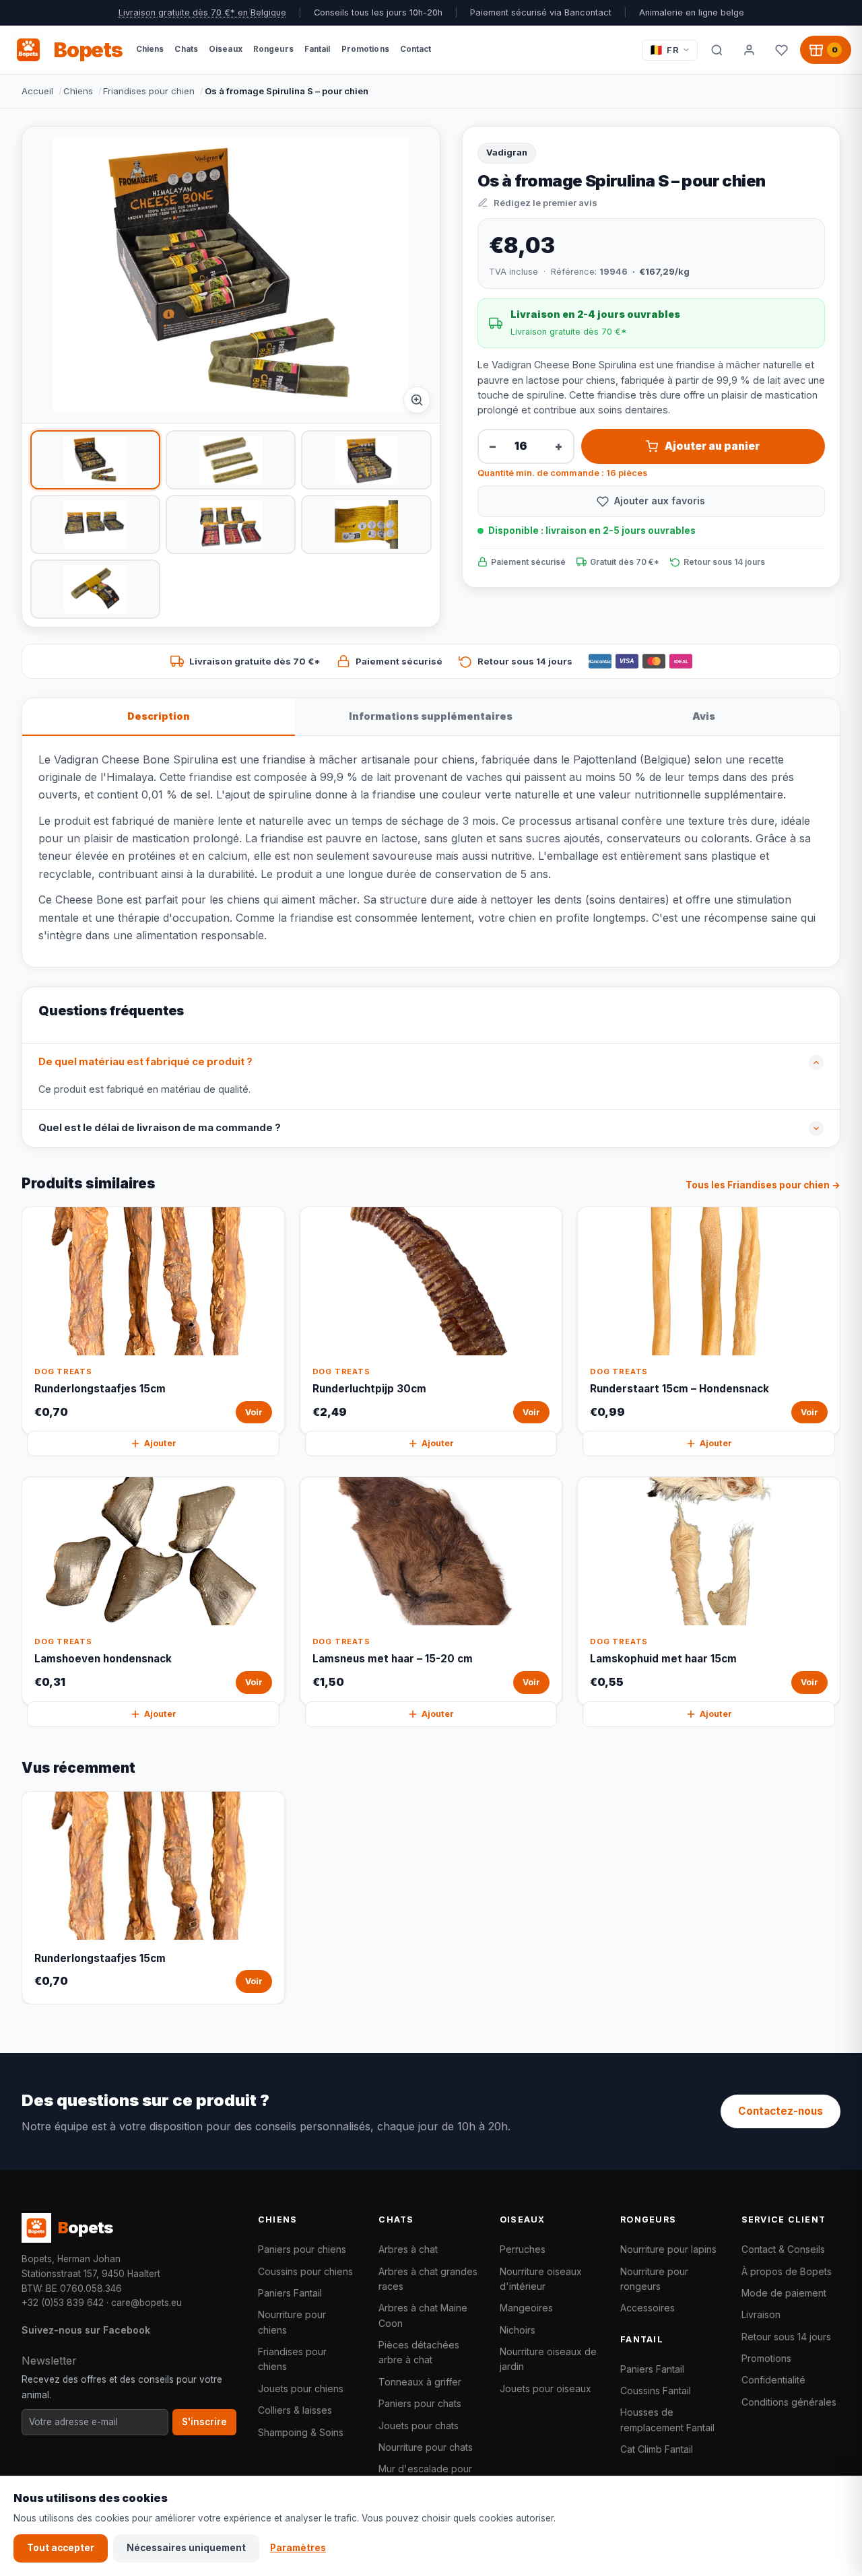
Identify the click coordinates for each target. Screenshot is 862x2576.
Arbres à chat (408, 2249)
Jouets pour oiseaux (545, 2388)
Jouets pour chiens (301, 2388)
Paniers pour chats (420, 2403)
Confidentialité (773, 2380)
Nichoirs (518, 2330)
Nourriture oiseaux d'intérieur (541, 2279)
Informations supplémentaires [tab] (431, 716)
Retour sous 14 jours (786, 2337)
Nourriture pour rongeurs (654, 2279)
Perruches (523, 2249)
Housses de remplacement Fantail (667, 2419)
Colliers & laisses (295, 2410)
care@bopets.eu (146, 2303)
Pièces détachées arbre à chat (419, 2352)
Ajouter (160, 1443)
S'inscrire (204, 2422)
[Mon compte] (749, 50)
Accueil (37, 91)
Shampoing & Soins (301, 2432)
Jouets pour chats (419, 2426)
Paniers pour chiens (302, 2249)
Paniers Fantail (290, 2293)
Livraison (761, 2314)
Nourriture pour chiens (292, 2322)
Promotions (766, 2358)
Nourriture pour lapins (668, 2249)
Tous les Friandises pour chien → (763, 1185)
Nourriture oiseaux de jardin (548, 2359)
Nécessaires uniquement (186, 2548)
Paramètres (298, 2548)
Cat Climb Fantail (657, 2449)
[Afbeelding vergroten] (417, 400)
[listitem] (95, 460)
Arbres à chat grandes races (428, 2279)
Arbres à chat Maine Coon (423, 2315)
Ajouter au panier (712, 446)
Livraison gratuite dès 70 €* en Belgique (202, 12)
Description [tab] (159, 716)
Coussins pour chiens (305, 2271)
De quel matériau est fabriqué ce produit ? (145, 1062)
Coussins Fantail (656, 2391)
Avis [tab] (704, 716)
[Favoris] (781, 50)
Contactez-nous (781, 2111)
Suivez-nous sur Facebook (86, 2330)
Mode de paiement (784, 2293)
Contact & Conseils (783, 2249)
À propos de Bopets (787, 2271)
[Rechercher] (717, 50)
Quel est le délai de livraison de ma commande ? (160, 1128)
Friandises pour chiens (292, 2359)
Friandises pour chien (149, 91)
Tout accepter (61, 2548)
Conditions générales (789, 2402)
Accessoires (648, 2308)
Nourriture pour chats (426, 2447)
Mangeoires (526, 2308)
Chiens (78, 91)
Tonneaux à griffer (420, 2382)
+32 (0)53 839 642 (63, 2303)
